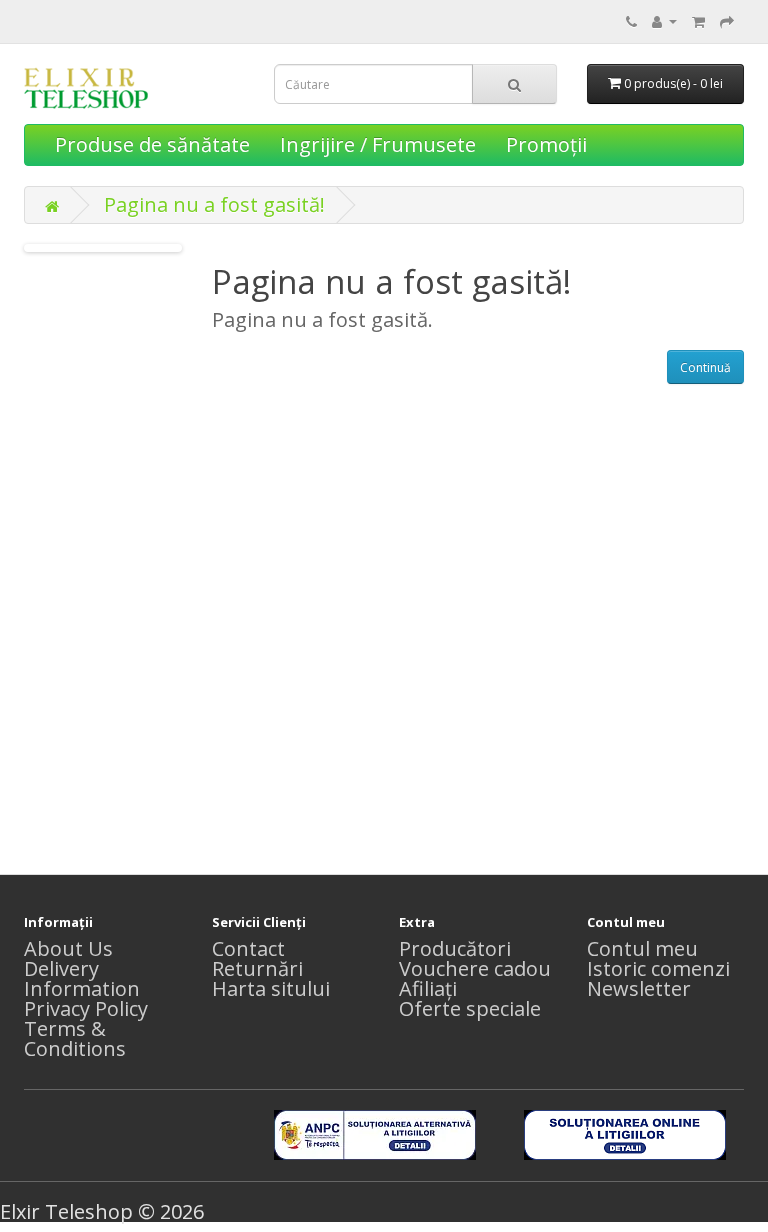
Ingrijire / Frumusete (378, 144)
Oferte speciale (470, 1008)
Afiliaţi (428, 988)
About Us (68, 948)
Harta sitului (271, 988)
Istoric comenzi (658, 968)
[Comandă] (727, 19)
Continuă (705, 367)
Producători (455, 948)
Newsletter (639, 988)
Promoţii (546, 144)
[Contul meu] (664, 19)
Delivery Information (82, 978)
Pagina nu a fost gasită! (214, 204)
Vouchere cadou (475, 968)
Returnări (257, 968)
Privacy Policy (86, 1008)
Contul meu (642, 948)
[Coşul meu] (698, 19)
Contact (248, 948)
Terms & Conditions (75, 1038)
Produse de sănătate (152, 144)
